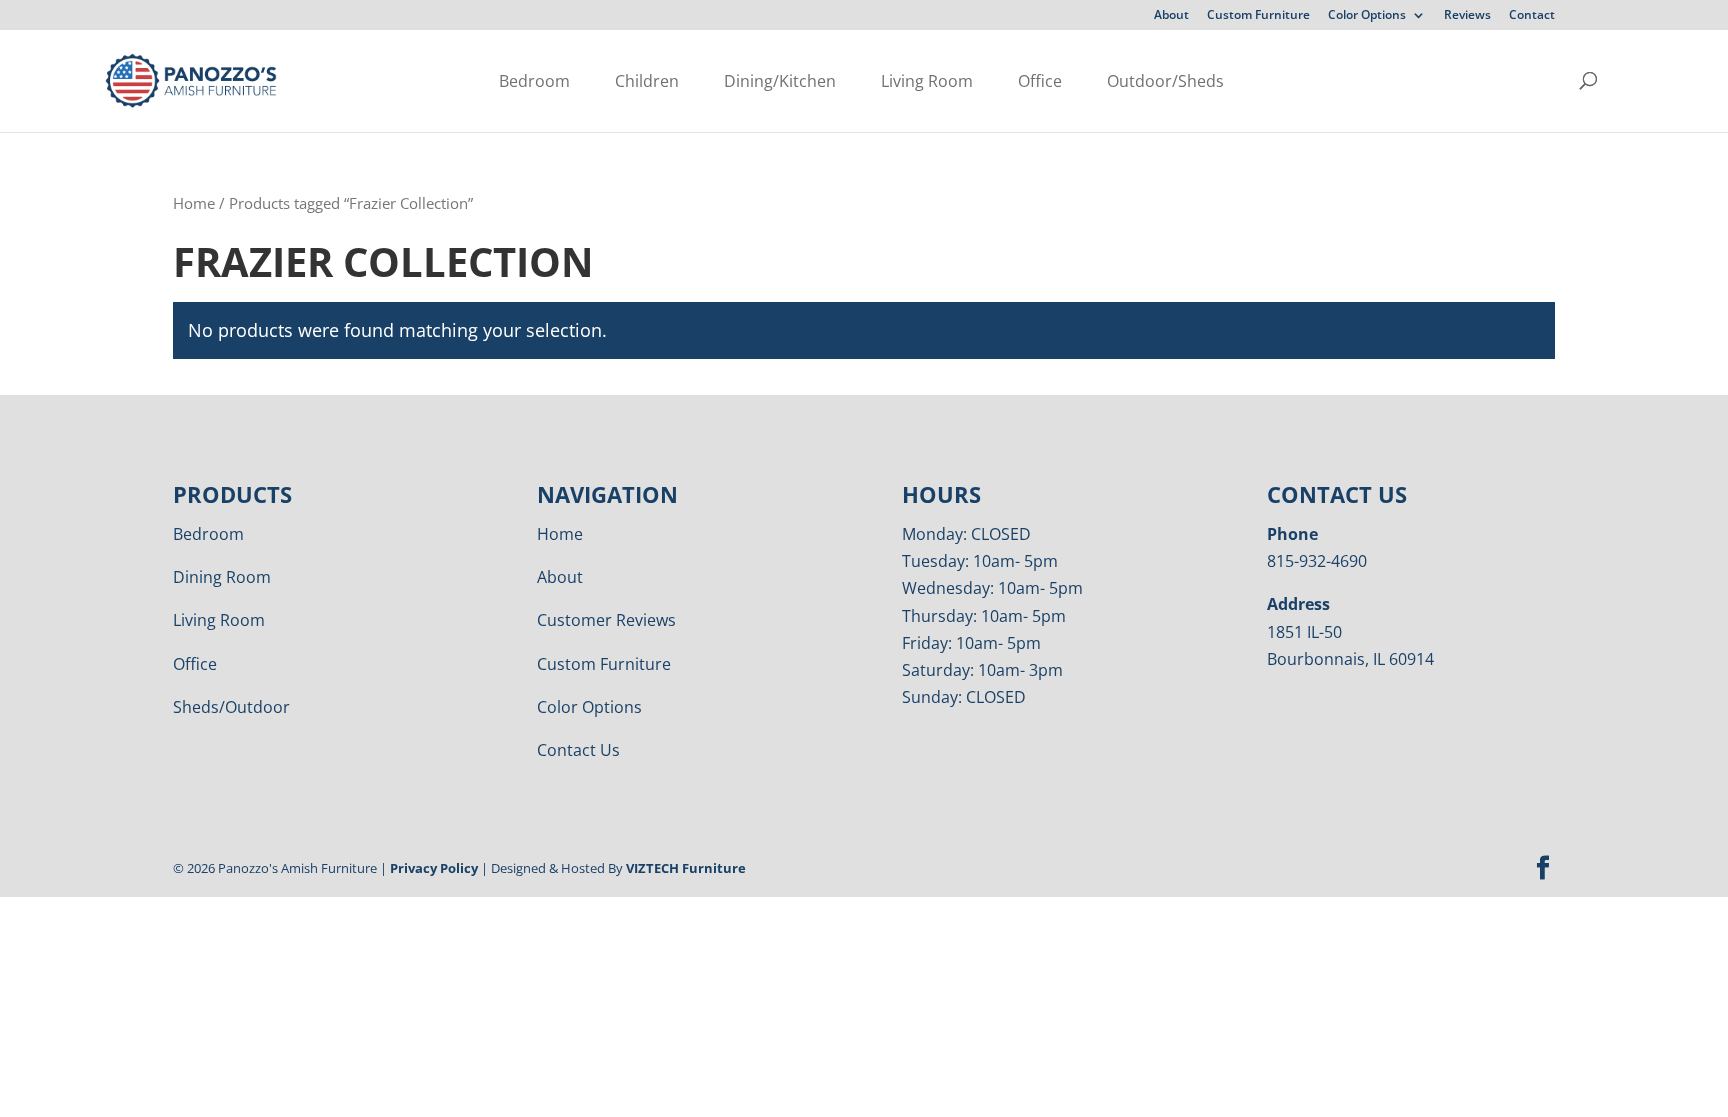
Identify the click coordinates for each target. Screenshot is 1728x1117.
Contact (1532, 16)
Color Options (1367, 16)
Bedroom (534, 81)
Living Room (927, 81)
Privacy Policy (434, 868)
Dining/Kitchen (780, 81)
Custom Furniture (1258, 16)
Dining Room (222, 577)
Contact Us (578, 750)
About (1171, 16)
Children (647, 81)
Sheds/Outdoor (231, 707)
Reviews (1467, 16)
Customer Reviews (606, 620)
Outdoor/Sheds (1165, 81)
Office (1040, 81)
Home (194, 203)
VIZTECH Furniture (686, 868)
